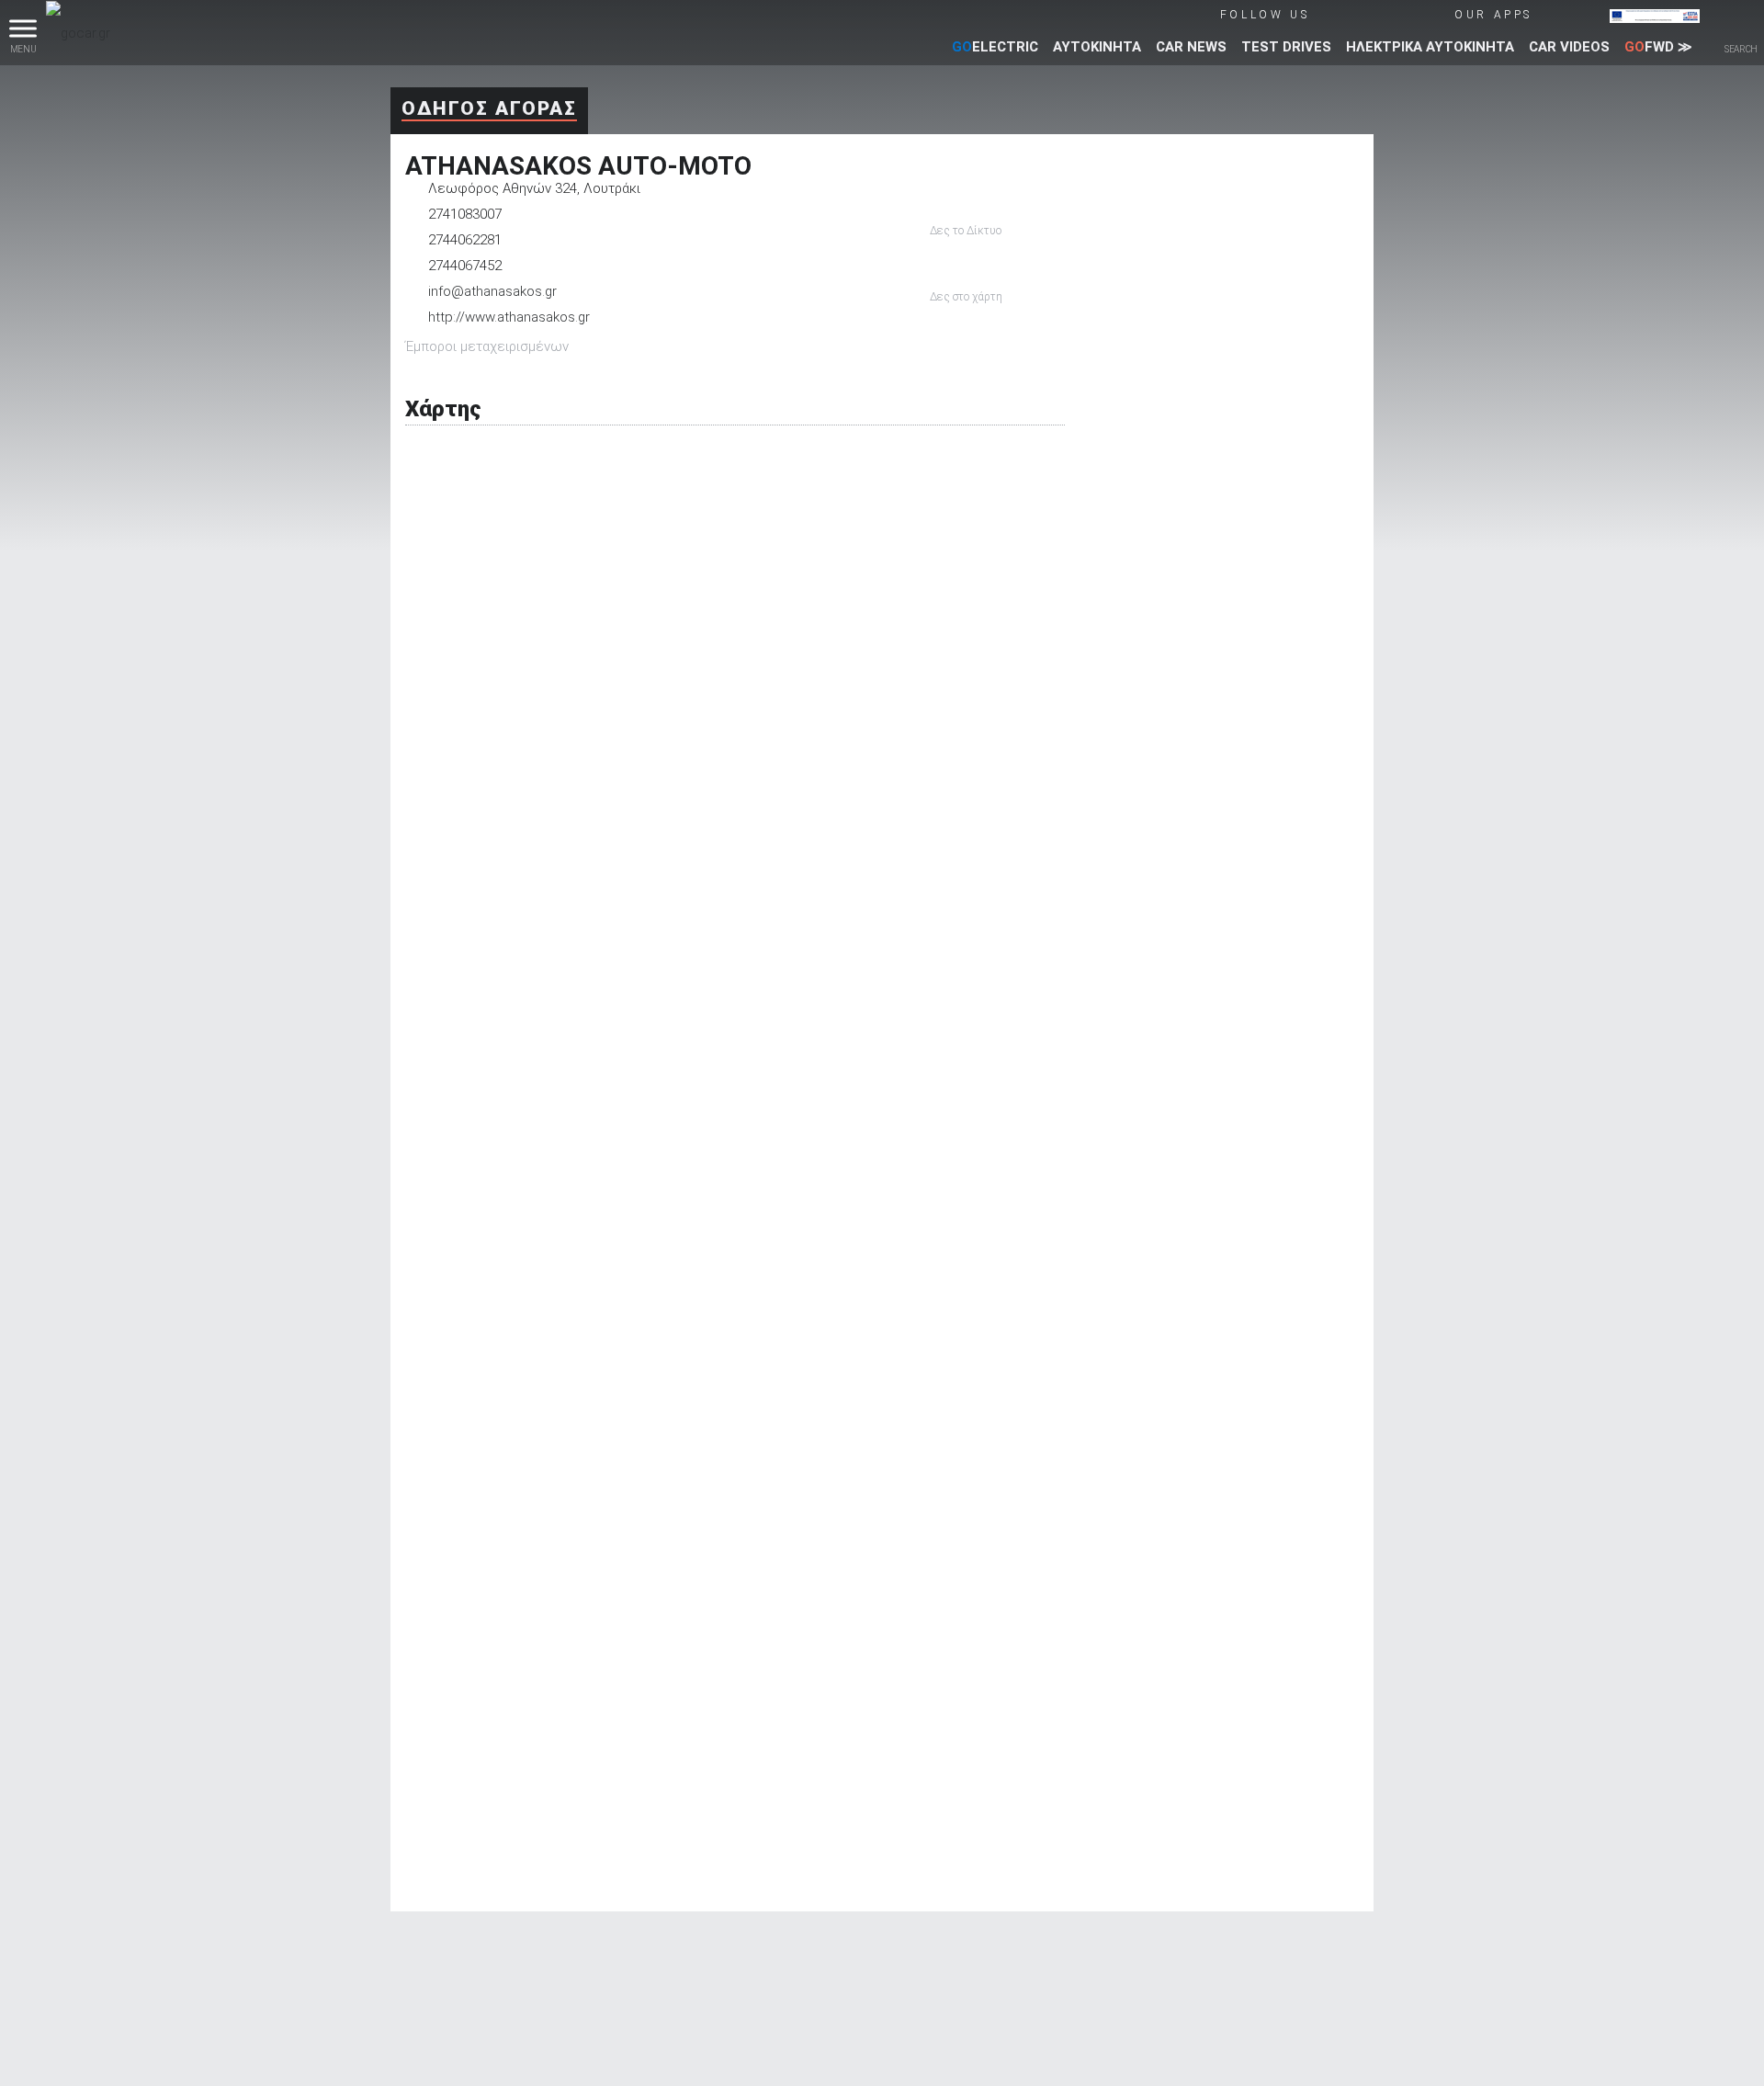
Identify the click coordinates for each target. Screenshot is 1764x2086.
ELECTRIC (995, 47)
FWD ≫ (1658, 47)
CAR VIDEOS (1569, 47)
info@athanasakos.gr (492, 291)
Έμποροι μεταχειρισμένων (487, 346)
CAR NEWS (1191, 47)
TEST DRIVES (1286, 47)
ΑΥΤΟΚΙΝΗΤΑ (1097, 47)
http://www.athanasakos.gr (509, 317)
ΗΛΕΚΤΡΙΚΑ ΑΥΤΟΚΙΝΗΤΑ (1430, 47)
